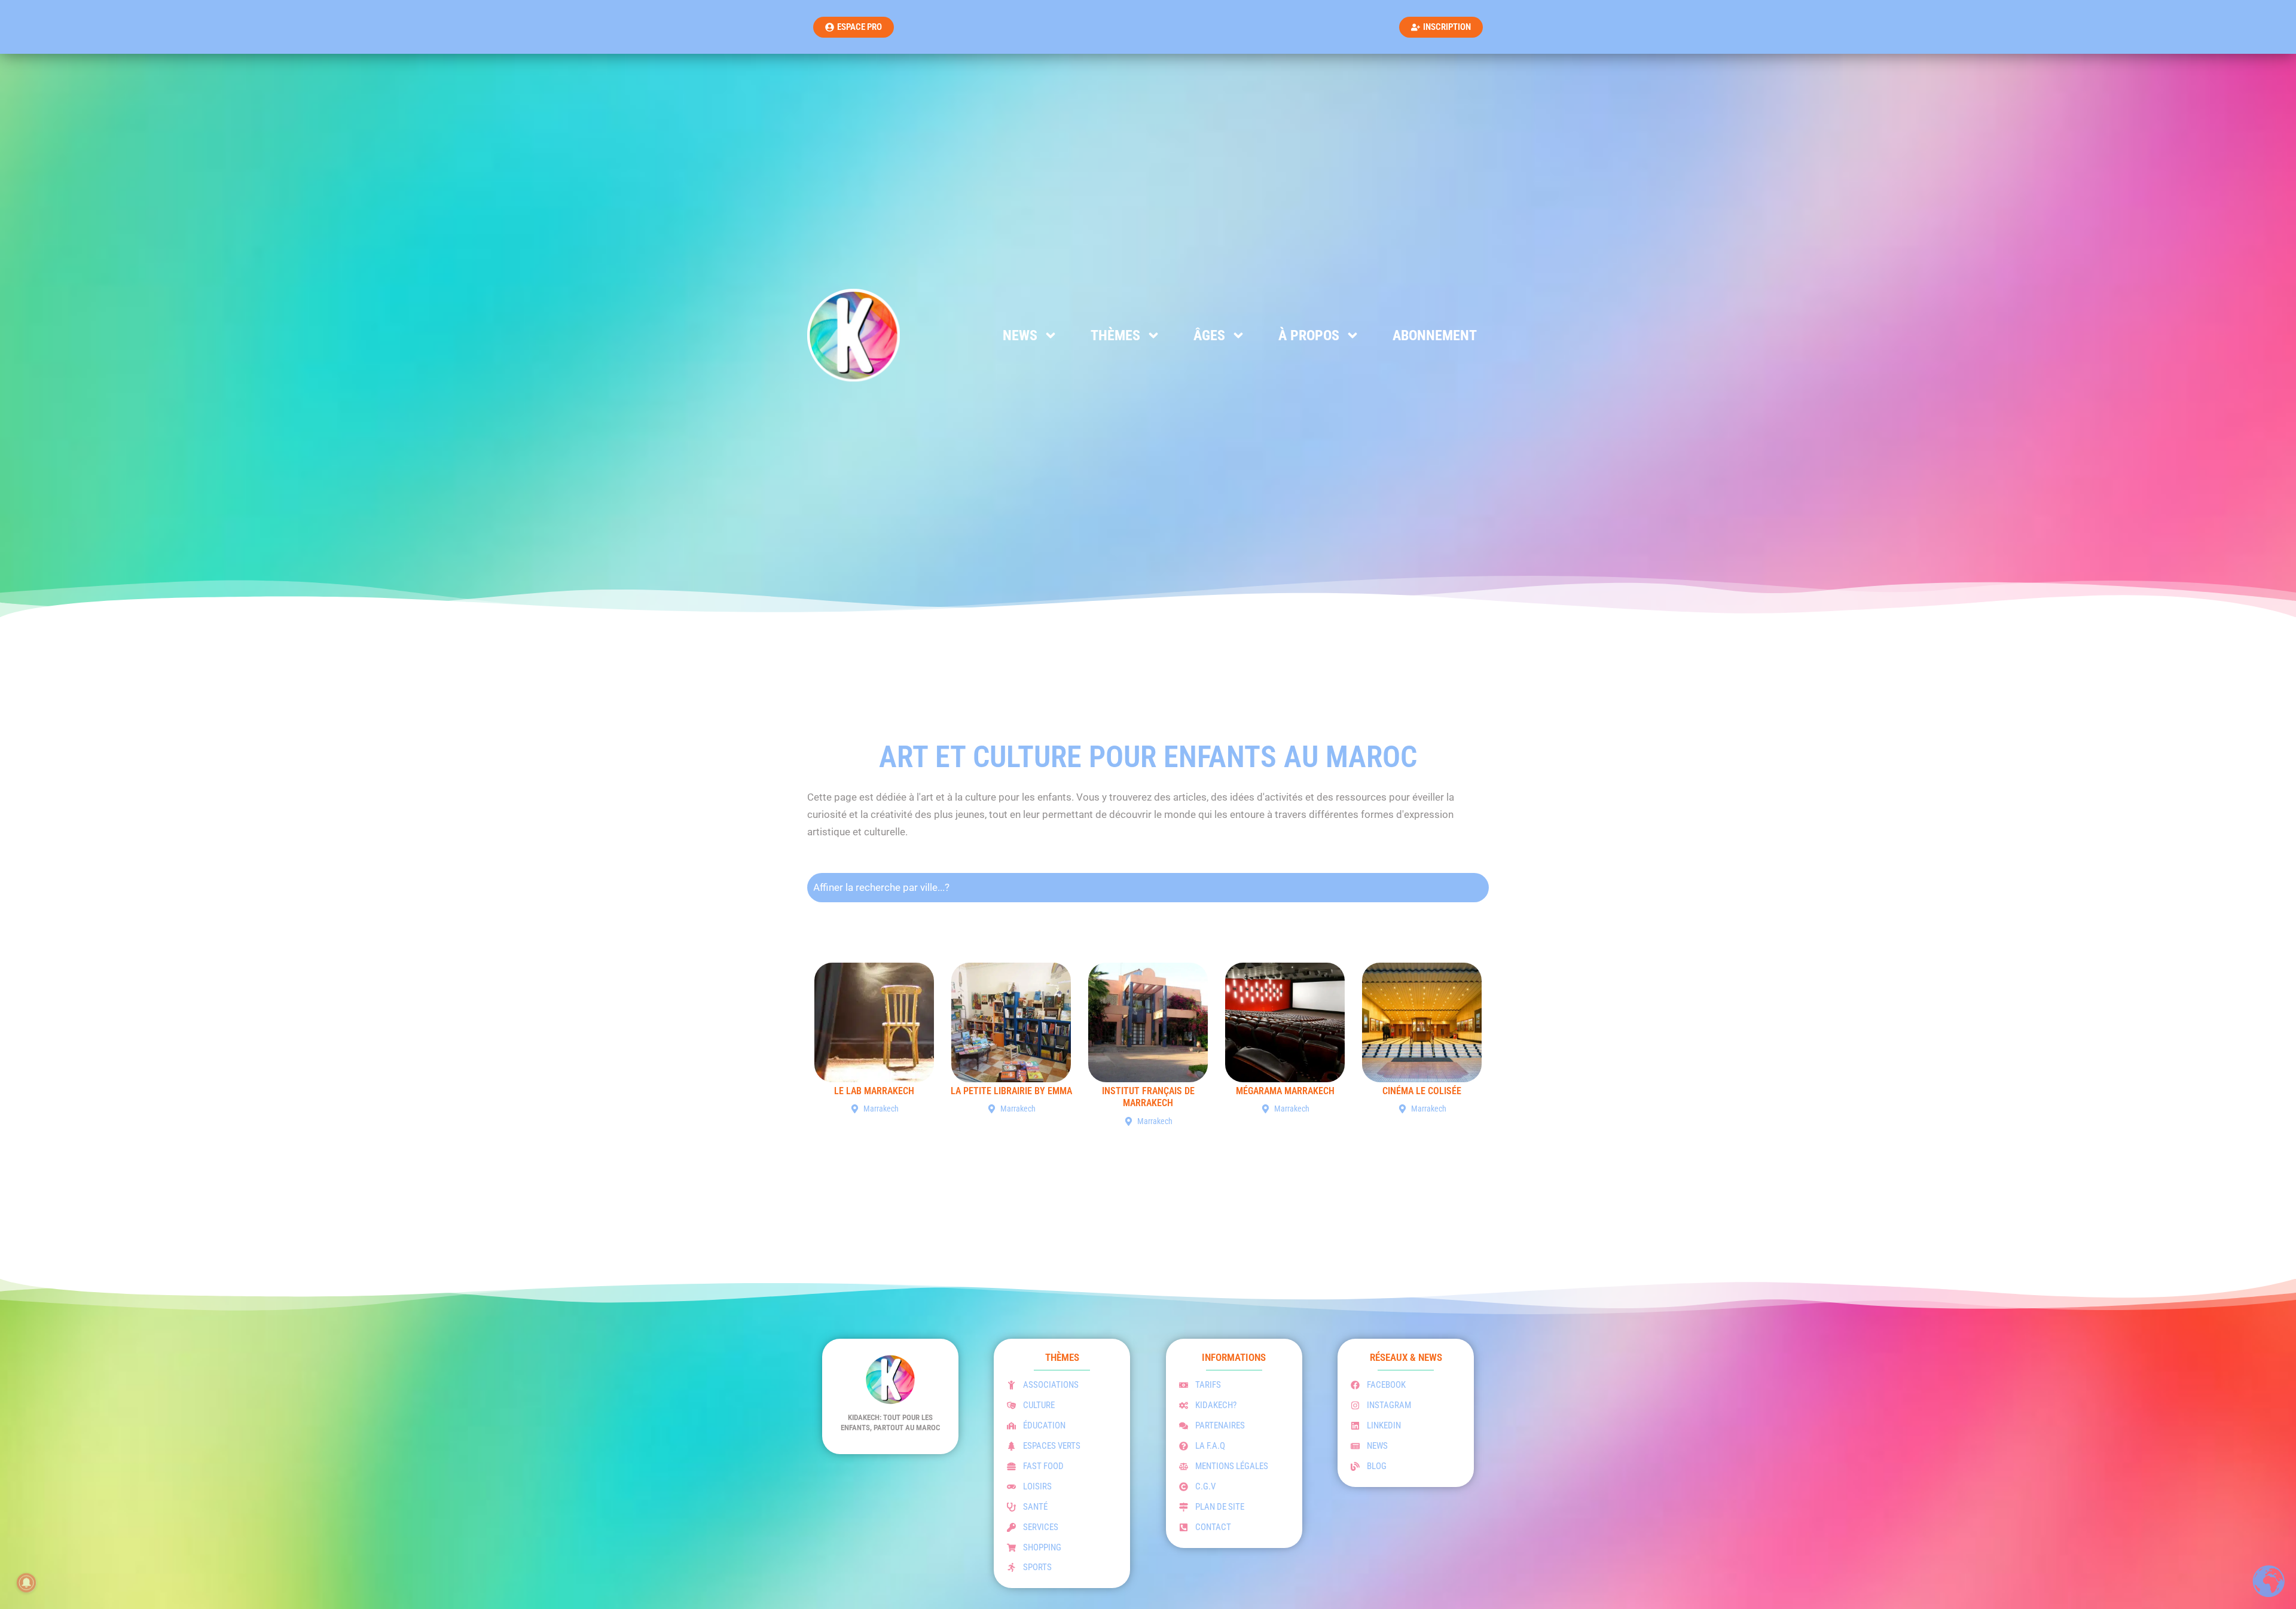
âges (1209, 335)
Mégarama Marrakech (1285, 1091)
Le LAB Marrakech (874, 1091)
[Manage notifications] (26, 1583)
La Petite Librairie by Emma (1011, 1091)
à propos (1309, 335)
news (1020, 335)
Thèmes (1115, 335)
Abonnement (1435, 335)
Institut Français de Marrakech (1148, 1097)
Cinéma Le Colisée (1422, 1091)
